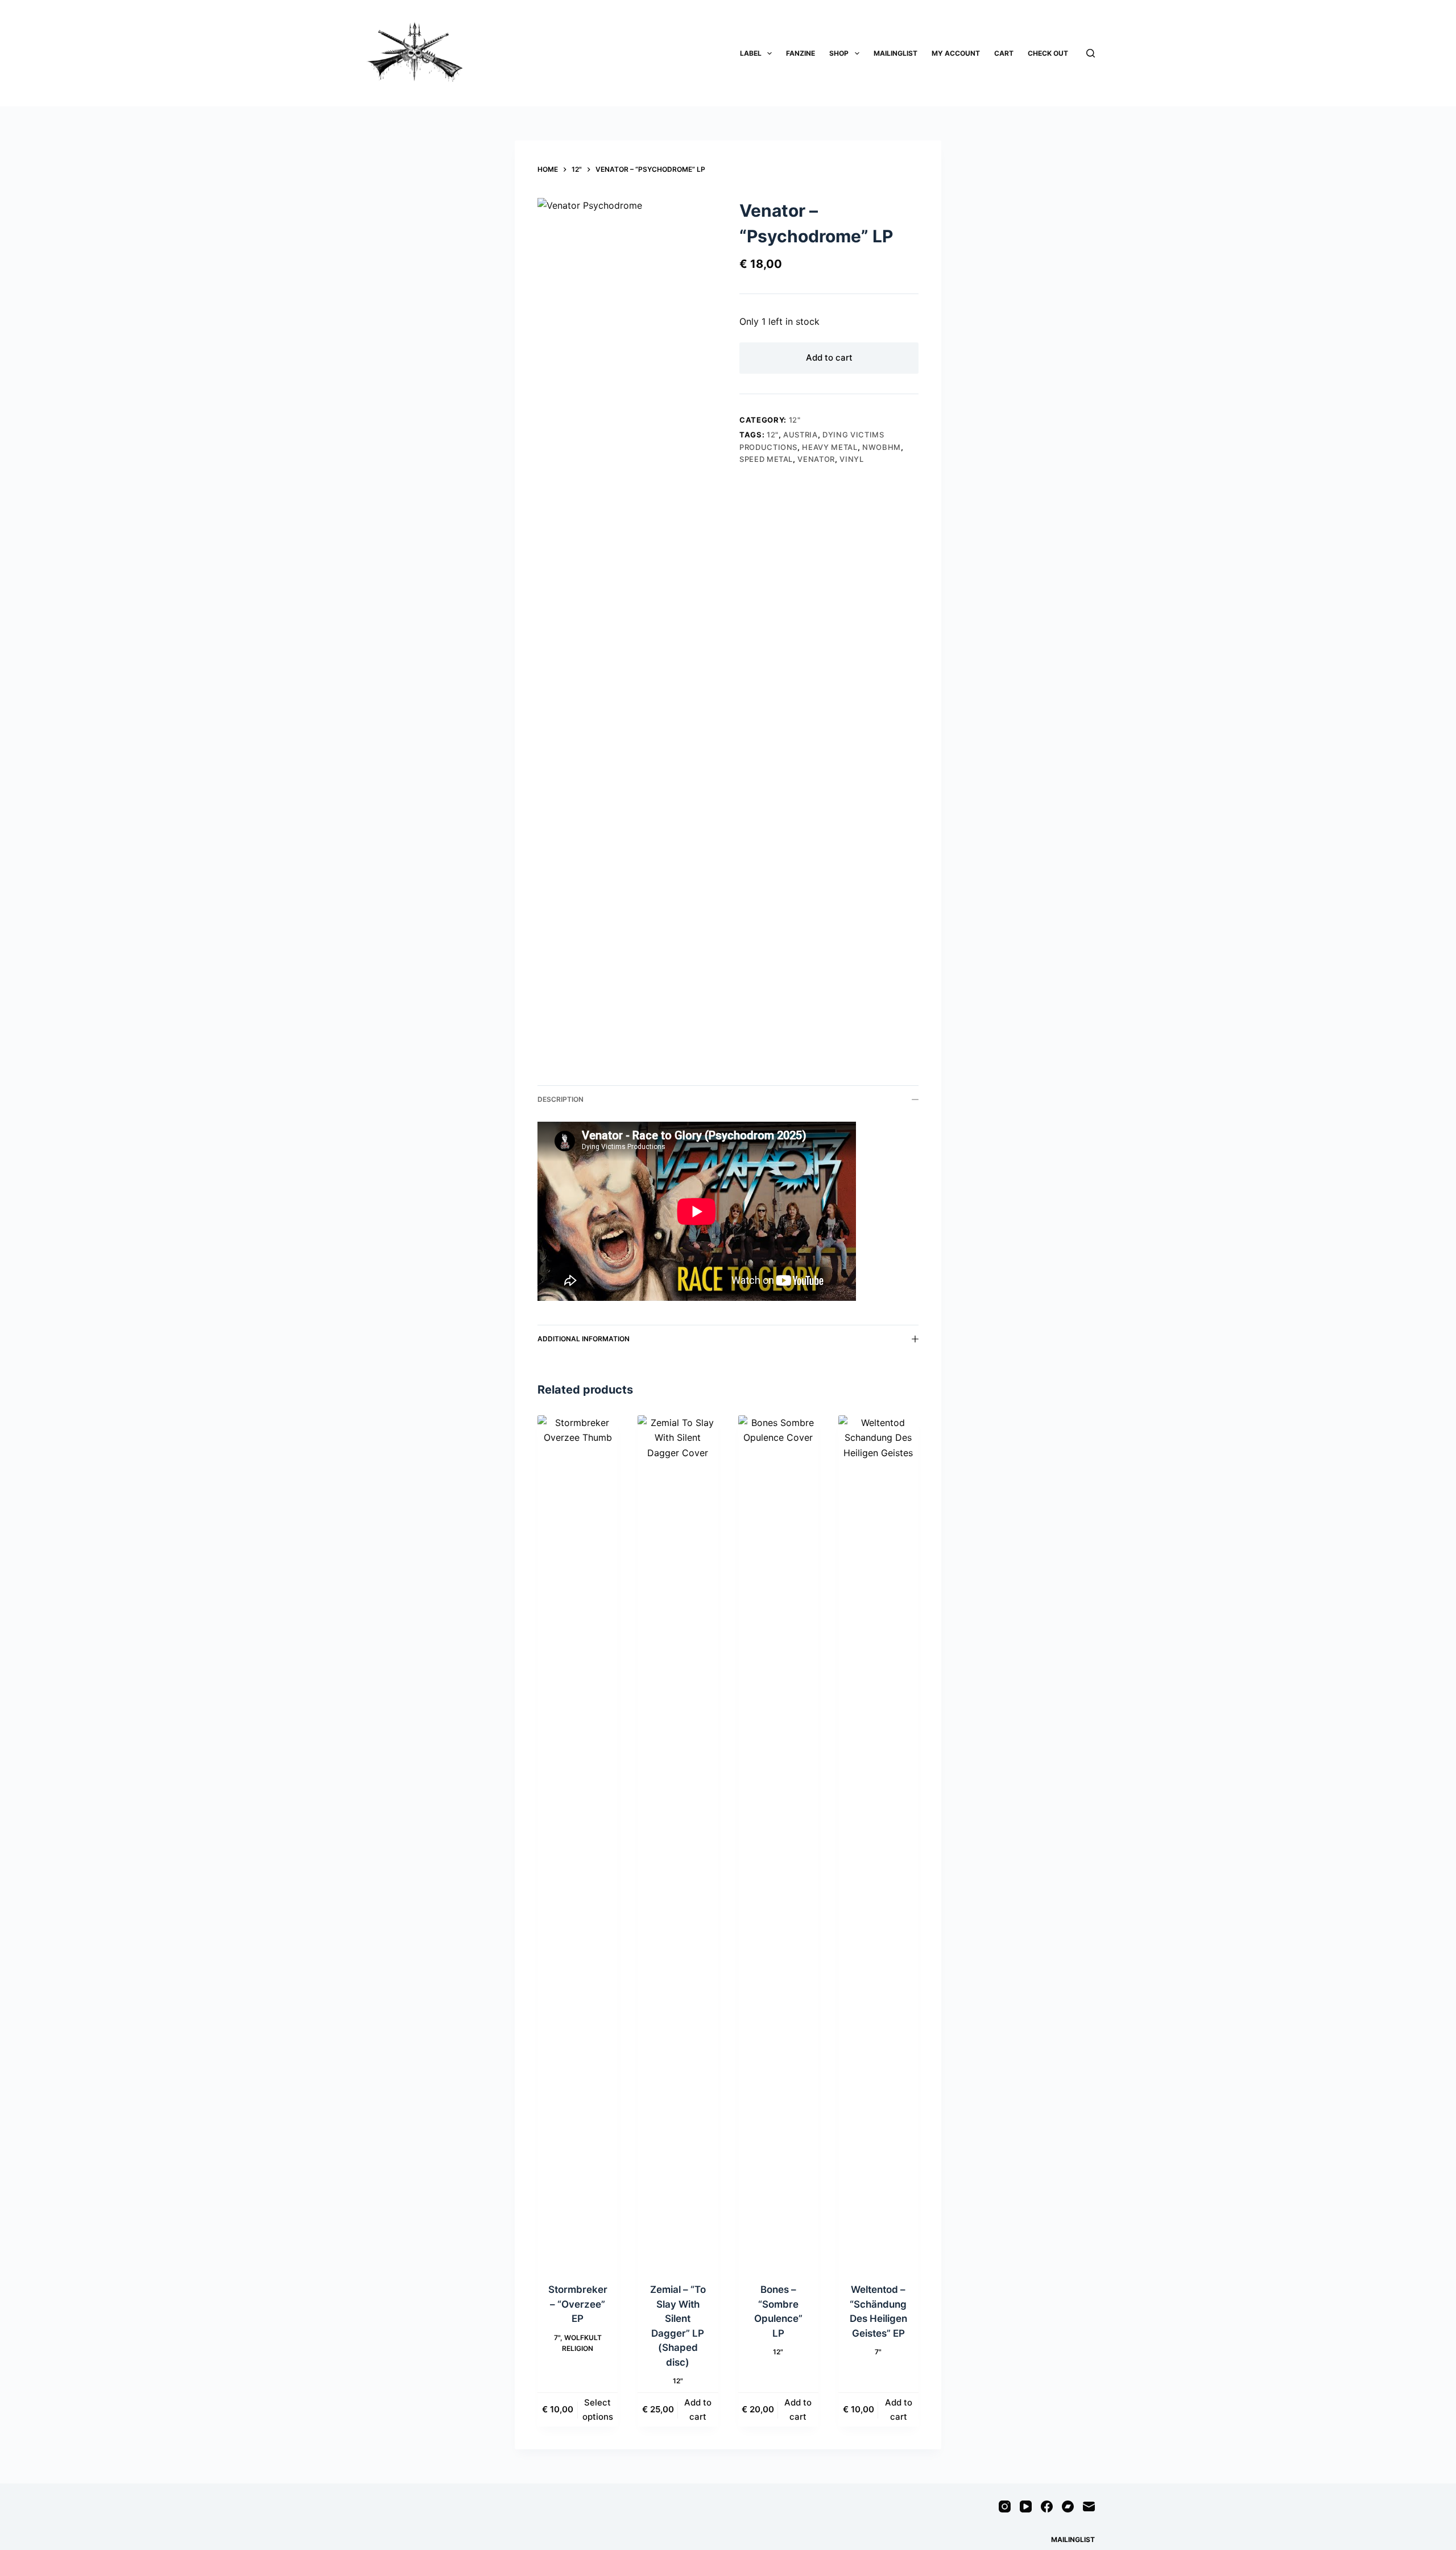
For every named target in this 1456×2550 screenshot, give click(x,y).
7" (557, 2338)
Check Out (1048, 53)
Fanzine (801, 53)
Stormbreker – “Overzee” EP (578, 2304)
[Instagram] (1005, 2506)
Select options (598, 2410)
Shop (839, 53)
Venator (816, 459)
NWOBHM (882, 447)
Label (751, 53)
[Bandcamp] (1068, 2506)
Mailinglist (895, 53)
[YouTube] (1026, 2506)
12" (795, 420)
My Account (956, 53)
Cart (1004, 53)
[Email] (1089, 2506)
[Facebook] (1047, 2506)
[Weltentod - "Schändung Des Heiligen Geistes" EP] (878, 1842)
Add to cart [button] (698, 2410)
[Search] (1091, 53)
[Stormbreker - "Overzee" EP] (578, 1842)
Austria (801, 435)
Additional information (584, 1339)
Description (561, 1099)
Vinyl (851, 459)
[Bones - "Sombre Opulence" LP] (778, 1842)
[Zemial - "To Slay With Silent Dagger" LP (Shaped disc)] (678, 1842)
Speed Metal (766, 459)
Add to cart (829, 358)
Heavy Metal (830, 447)
